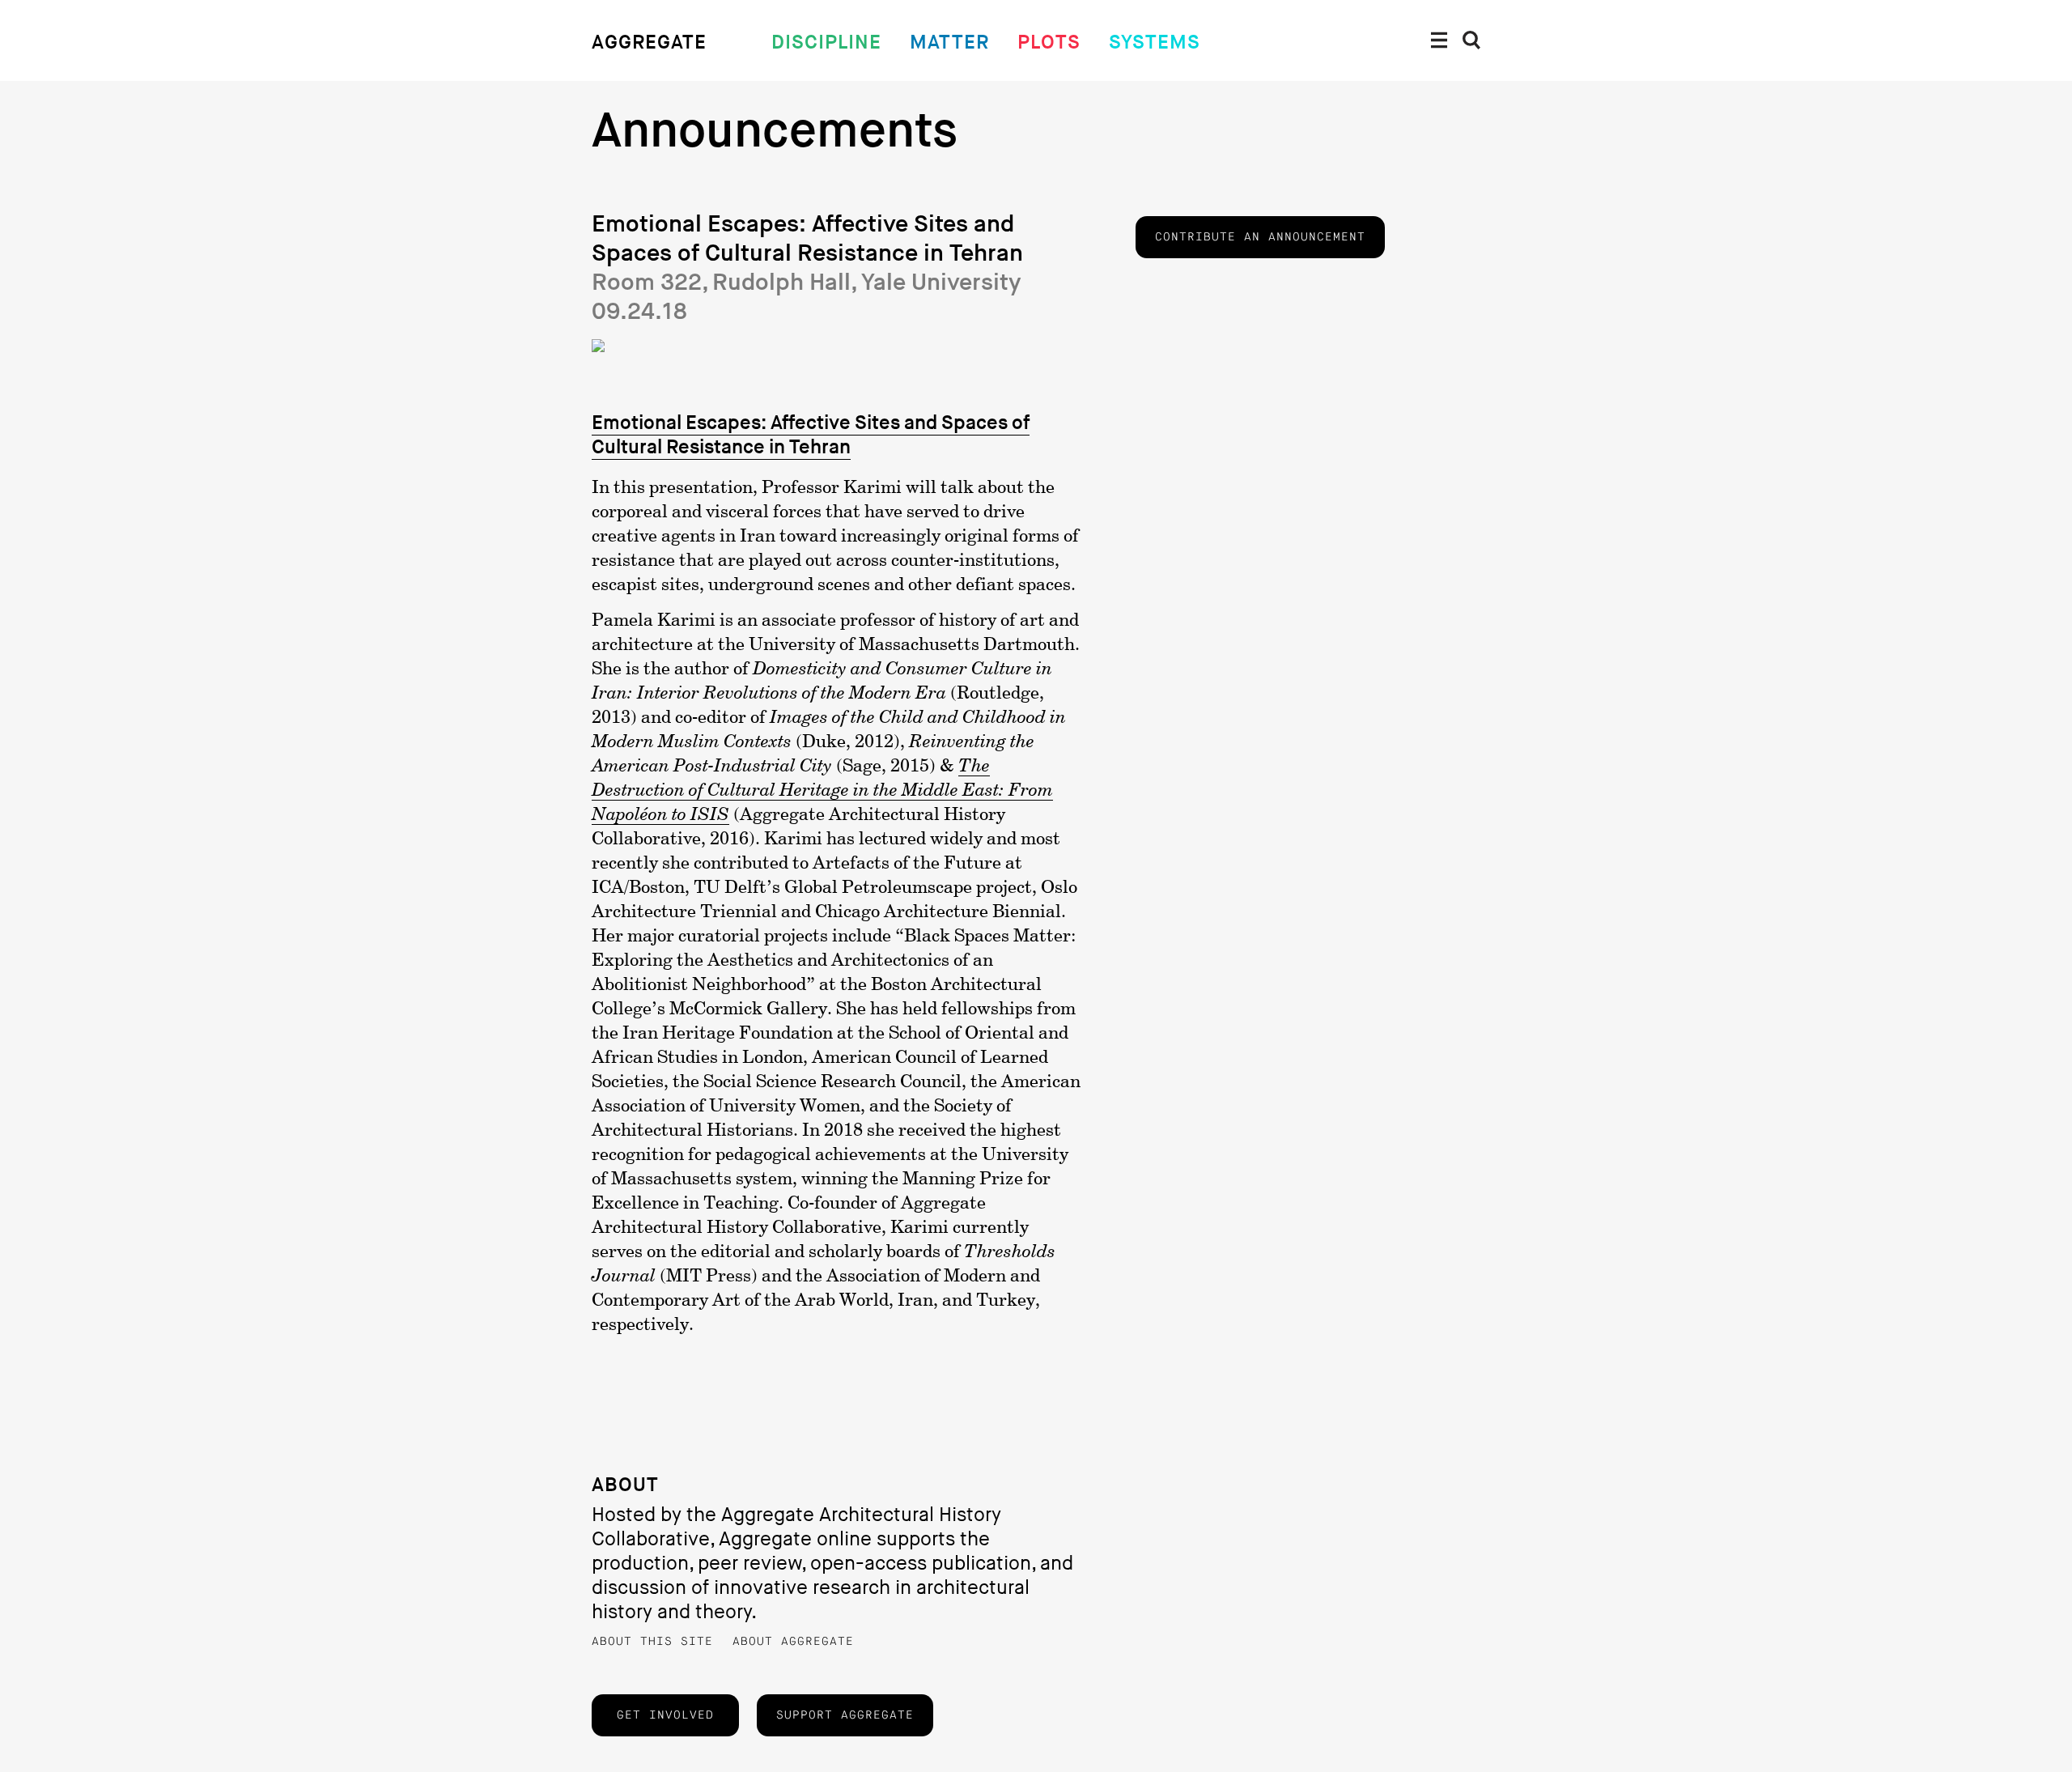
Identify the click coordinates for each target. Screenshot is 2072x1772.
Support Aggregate (845, 1715)
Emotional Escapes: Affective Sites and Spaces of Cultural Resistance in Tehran (811, 435)
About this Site (652, 1642)
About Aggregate (793, 1642)
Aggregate (649, 42)
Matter (949, 42)
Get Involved (665, 1715)
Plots (1049, 42)
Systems (1155, 42)
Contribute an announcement (1260, 237)
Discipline (826, 42)
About (625, 1485)
